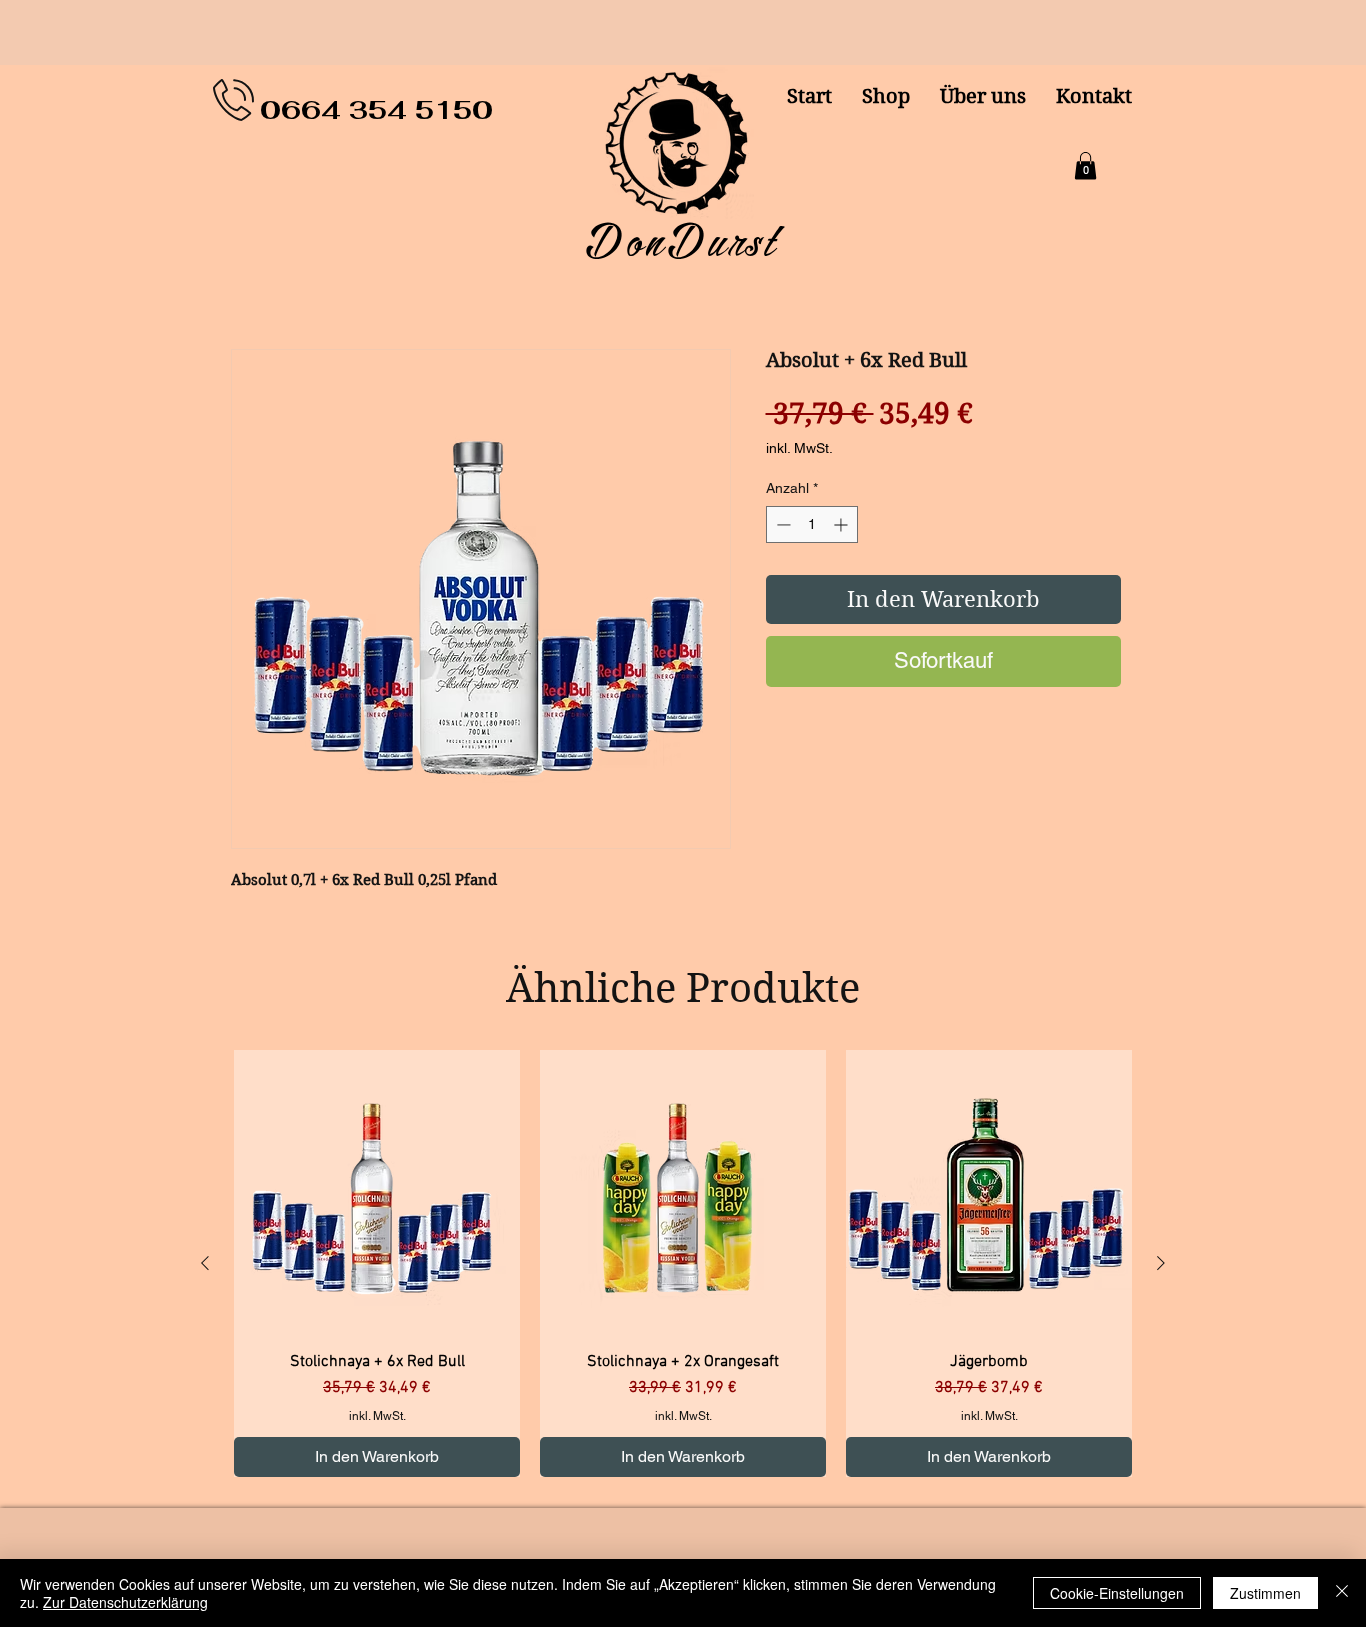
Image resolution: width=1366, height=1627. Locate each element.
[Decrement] (781, 524)
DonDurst (683, 242)
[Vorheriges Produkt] (205, 1263)
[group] (683, 1263)
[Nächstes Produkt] (1161, 1263)
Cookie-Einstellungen (1117, 1593)
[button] (1085, 165)
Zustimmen (1265, 1593)
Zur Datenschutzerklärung (125, 1602)
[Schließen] (1342, 1593)
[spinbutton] (812, 524)
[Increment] (842, 524)
